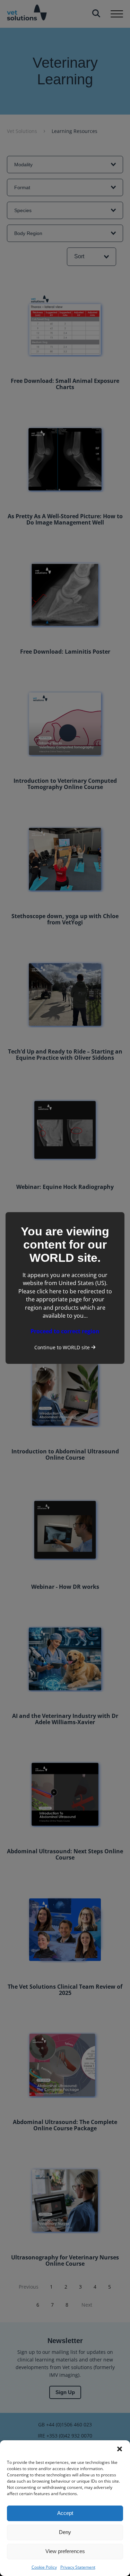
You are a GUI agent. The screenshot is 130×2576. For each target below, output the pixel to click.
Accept (65, 2513)
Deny (65, 2532)
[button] (120, 2449)
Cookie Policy (44, 2567)
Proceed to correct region (65, 1331)
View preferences (65, 2551)
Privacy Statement (78, 2567)
